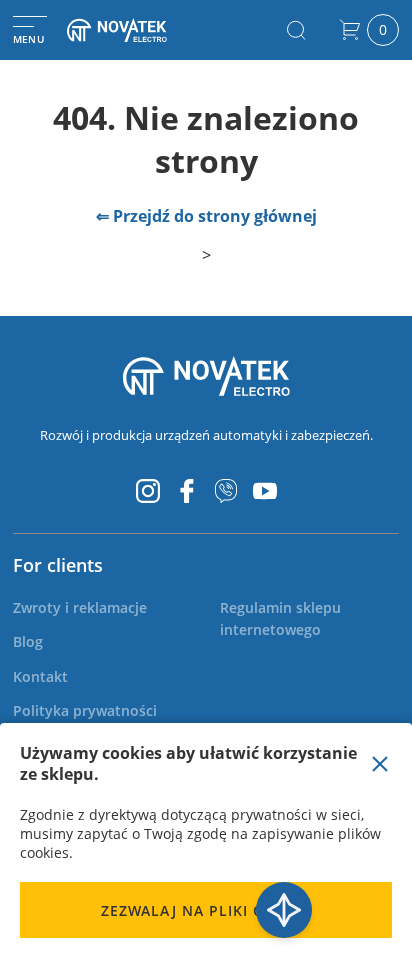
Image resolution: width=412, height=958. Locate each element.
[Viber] (226, 491)
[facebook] (187, 491)
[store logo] (134, 30)
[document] (206, 840)
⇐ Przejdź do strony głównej (206, 216)
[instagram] (148, 491)
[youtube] (265, 491)
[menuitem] (80, 607)
